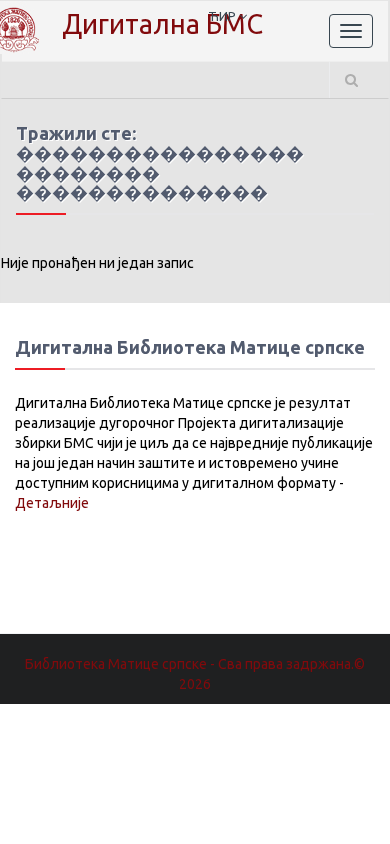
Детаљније (52, 503)
